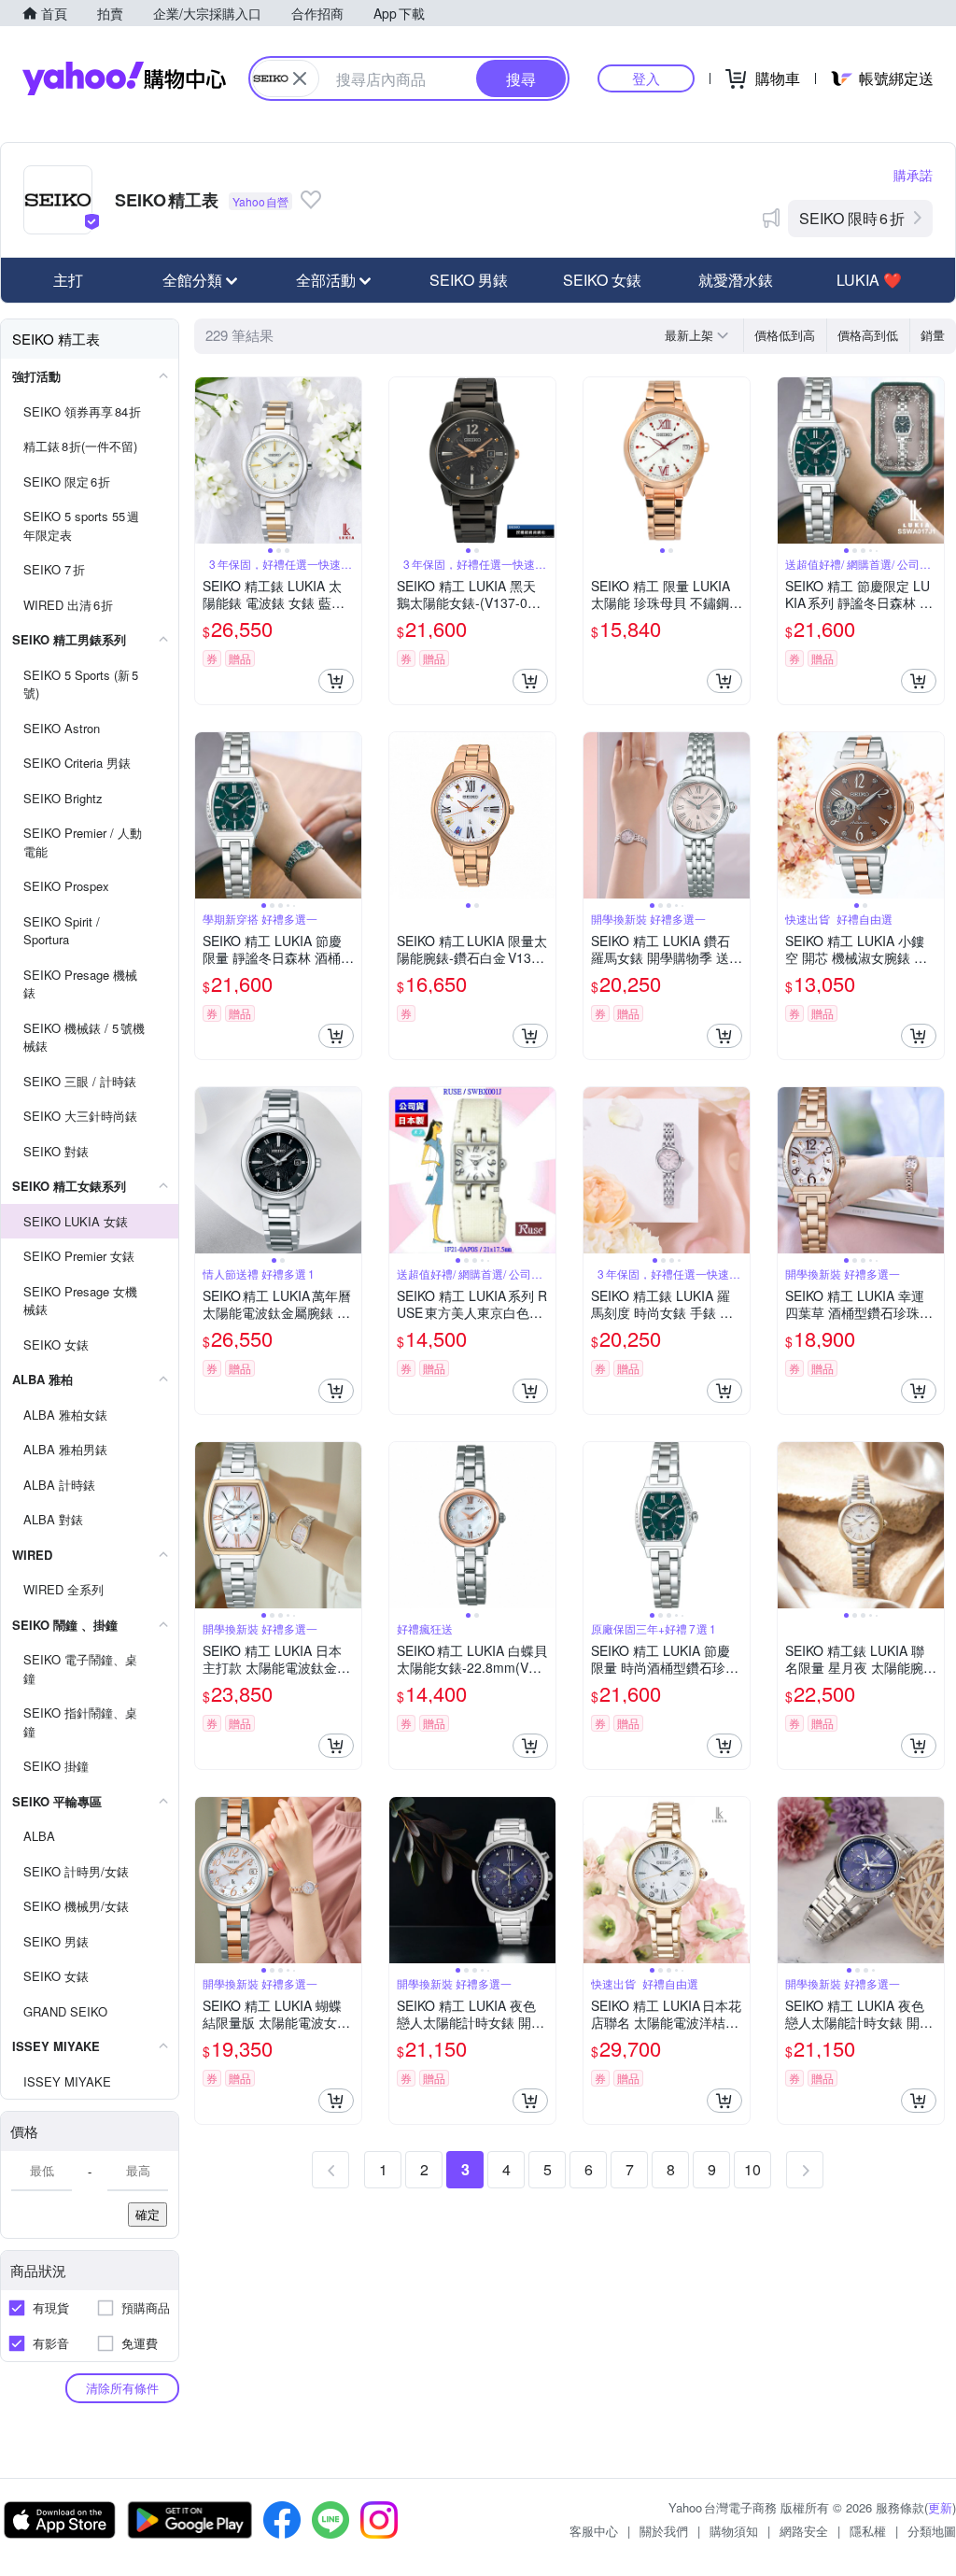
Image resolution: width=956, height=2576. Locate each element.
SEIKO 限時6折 (852, 218)
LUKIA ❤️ (869, 280)
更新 (940, 2507)
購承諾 (913, 175)
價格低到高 (785, 335)
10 (752, 2169)
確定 (148, 2214)
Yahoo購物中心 (124, 78)
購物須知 (734, 2531)
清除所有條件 (122, 2388)
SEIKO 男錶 (469, 280)
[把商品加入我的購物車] (336, 681)
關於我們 (664, 2531)
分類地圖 (932, 2531)
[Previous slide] (207, 460)
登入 (646, 78)
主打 (68, 280)
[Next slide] (349, 460)
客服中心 (594, 2531)
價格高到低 (868, 335)
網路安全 (804, 2531)
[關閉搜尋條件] (300, 78)
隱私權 (868, 2531)
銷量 (933, 335)
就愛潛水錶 (736, 280)
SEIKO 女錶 (602, 280)
